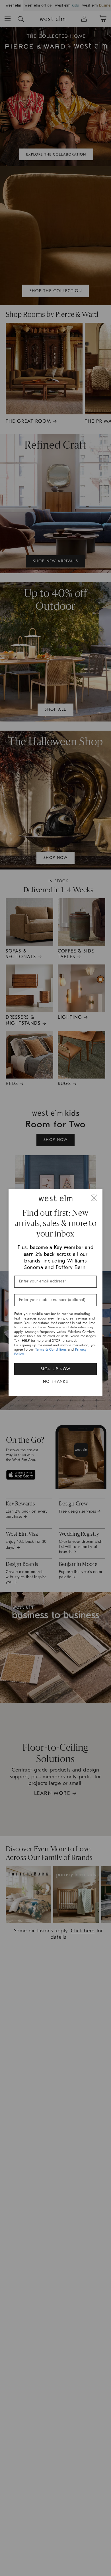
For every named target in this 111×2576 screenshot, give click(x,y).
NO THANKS (56, 1382)
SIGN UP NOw (55, 1369)
